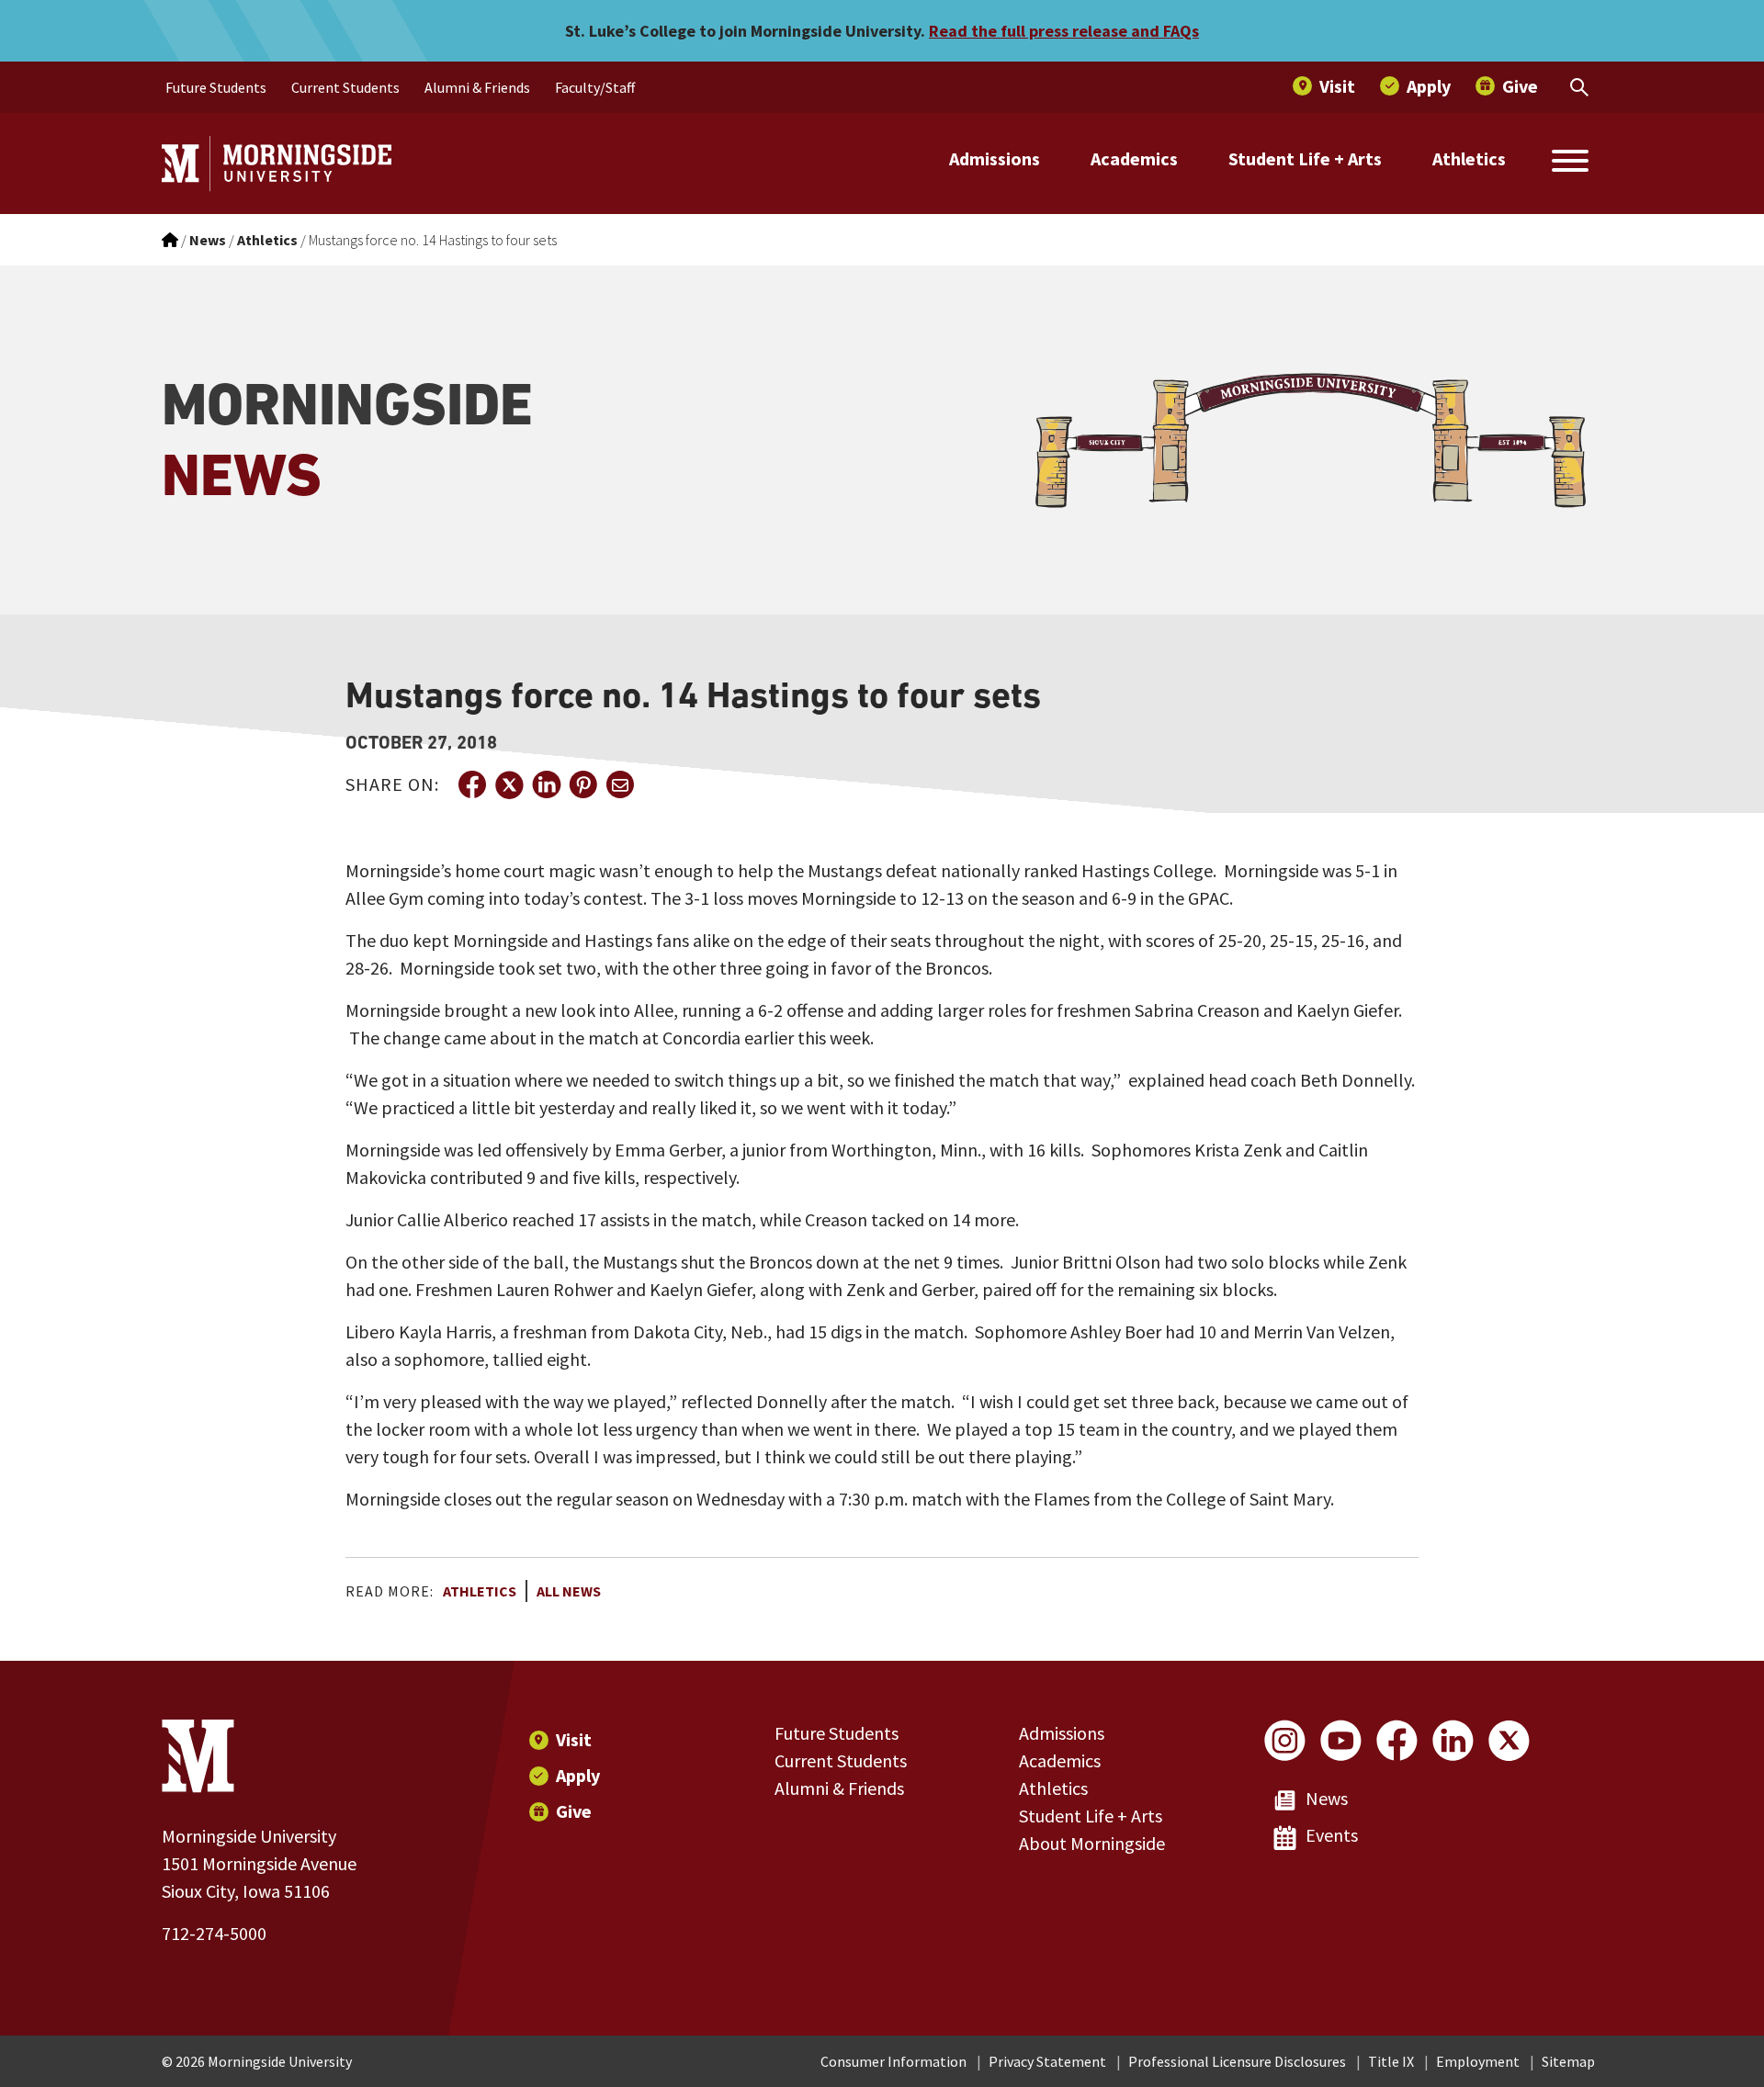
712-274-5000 (214, 1933)
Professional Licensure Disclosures (1237, 2061)
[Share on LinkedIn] (546, 784)
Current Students (841, 1760)
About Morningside (1092, 1843)
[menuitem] (216, 87)
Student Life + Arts (1305, 158)
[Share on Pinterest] (582, 784)
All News (569, 1591)
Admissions (995, 158)
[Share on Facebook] (472, 784)
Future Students (837, 1733)
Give (574, 1811)
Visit (574, 1739)
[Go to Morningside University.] (170, 240)
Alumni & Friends (839, 1788)
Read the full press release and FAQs (1064, 31)
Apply (578, 1775)
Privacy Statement (1047, 2061)
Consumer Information (893, 2061)
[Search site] (1570, 164)
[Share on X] (509, 784)
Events (1332, 1835)
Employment (1478, 2061)
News (1327, 1798)
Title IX (1391, 2061)
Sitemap (1568, 2061)
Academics (1134, 158)
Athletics (1469, 158)
